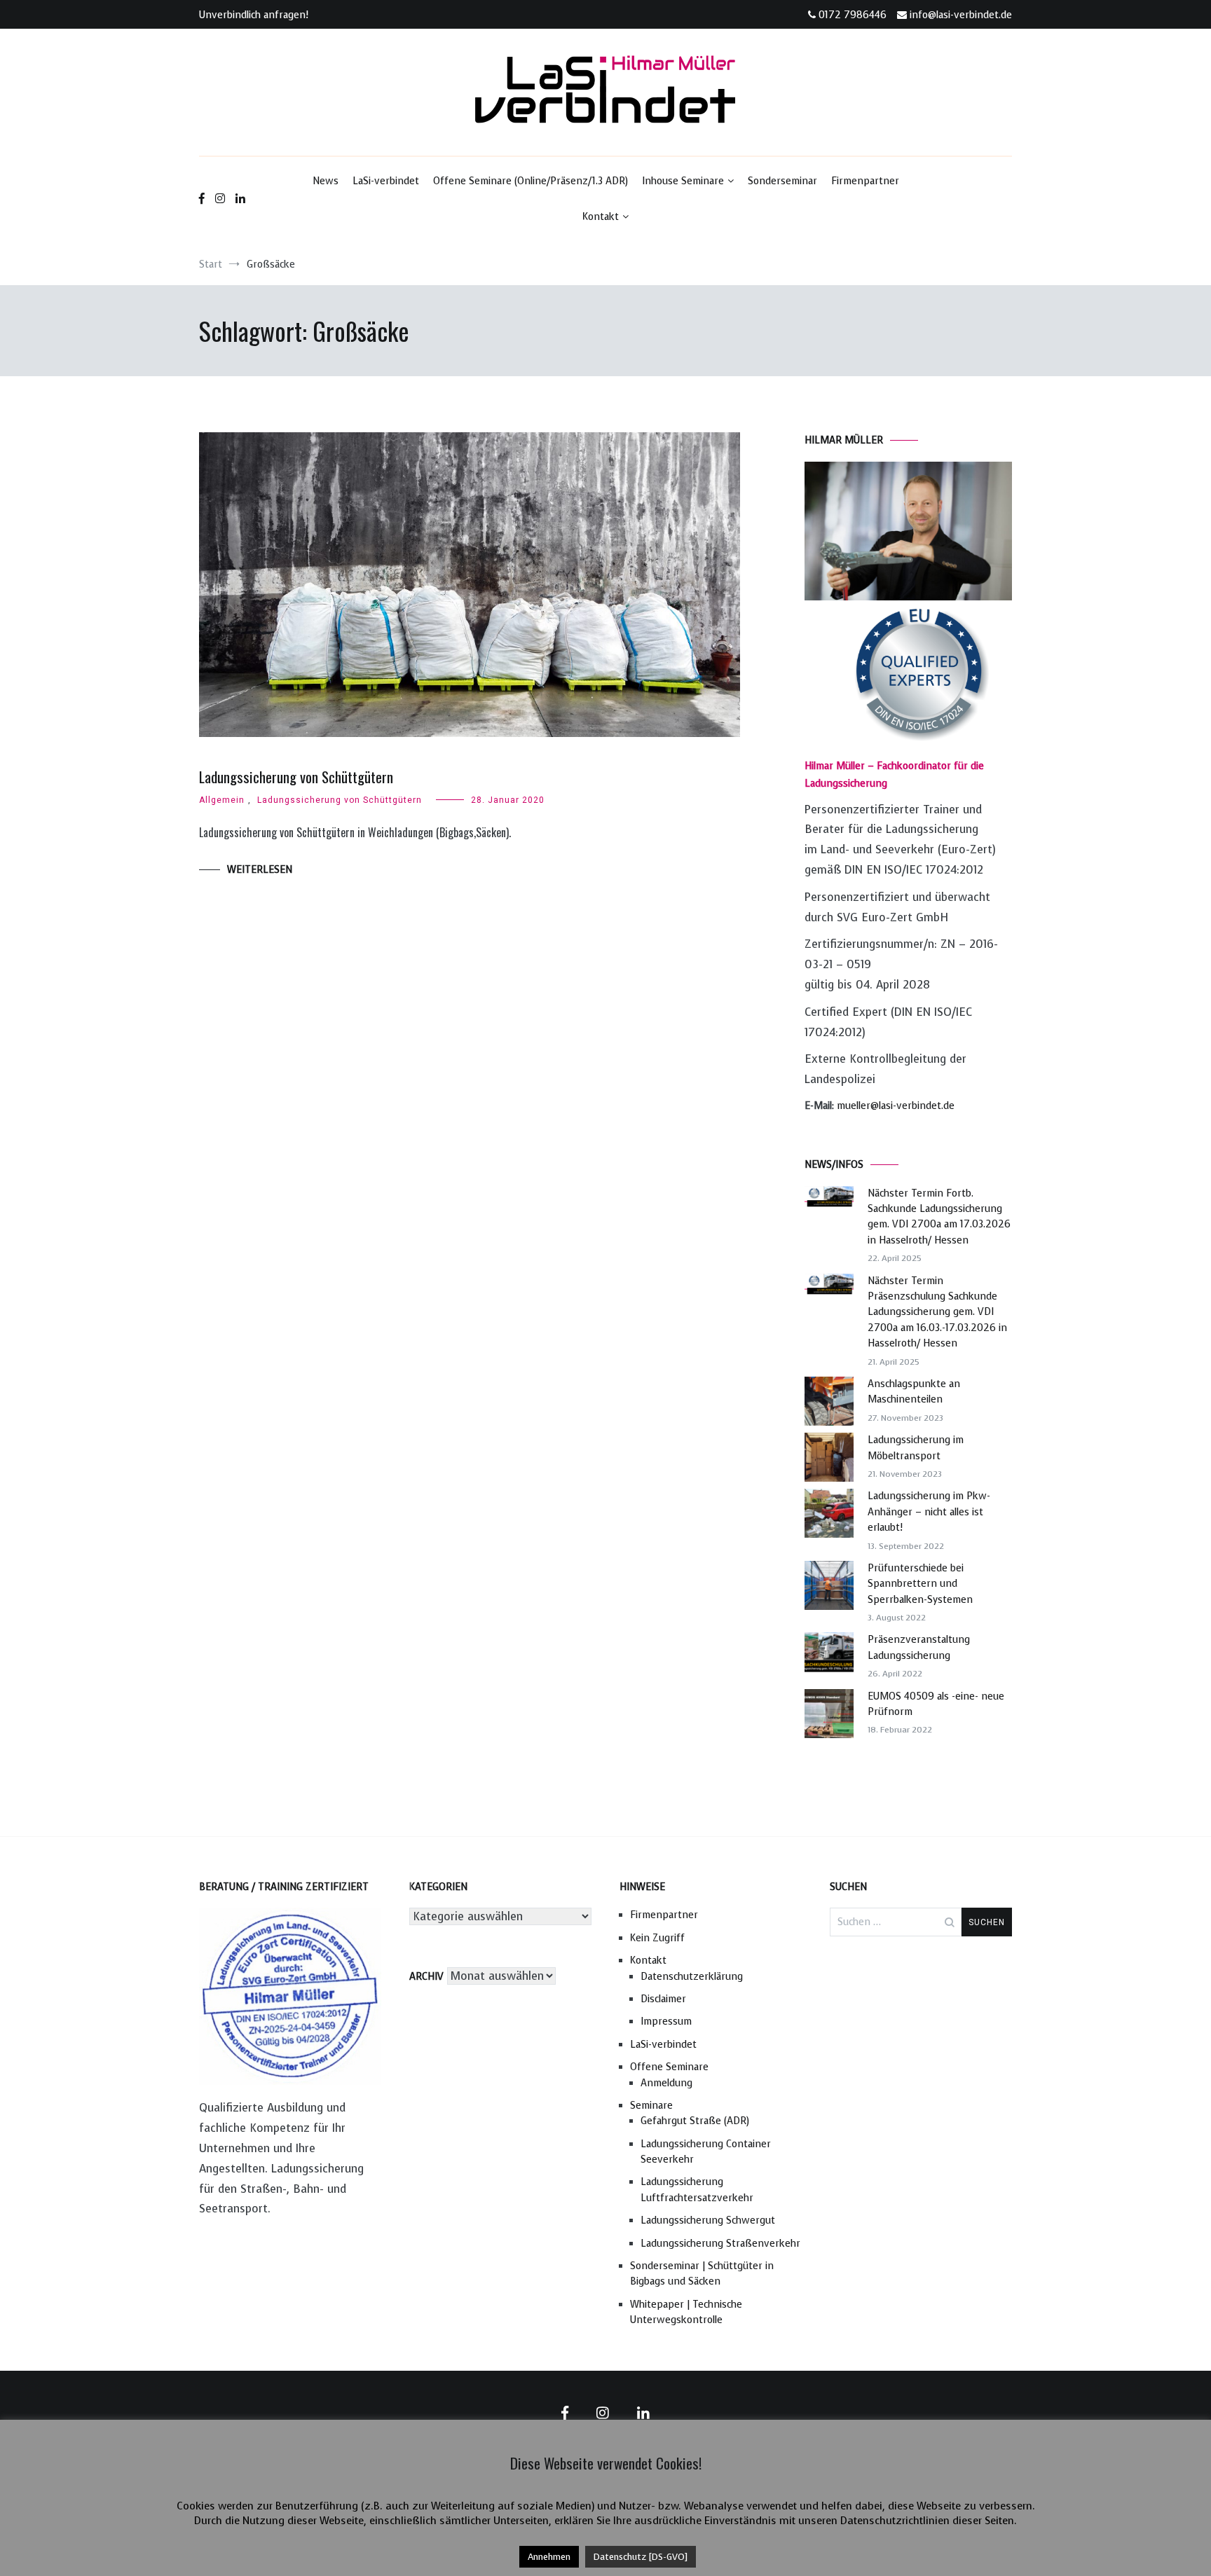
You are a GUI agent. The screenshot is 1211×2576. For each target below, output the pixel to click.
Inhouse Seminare (683, 181)
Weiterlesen (260, 870)
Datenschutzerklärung (692, 1977)
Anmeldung (666, 2083)
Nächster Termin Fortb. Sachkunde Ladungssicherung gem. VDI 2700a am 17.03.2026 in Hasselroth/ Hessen (939, 1217)
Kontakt (601, 217)
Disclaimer (663, 1999)
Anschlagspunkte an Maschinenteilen (914, 1392)
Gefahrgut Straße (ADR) (695, 2121)
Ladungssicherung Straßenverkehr (720, 2244)
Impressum (666, 2021)
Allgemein (222, 800)
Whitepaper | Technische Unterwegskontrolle (686, 2312)
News (326, 181)
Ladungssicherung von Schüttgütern (296, 777)
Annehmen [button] (549, 2557)
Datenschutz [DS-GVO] (641, 2557)
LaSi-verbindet (386, 181)
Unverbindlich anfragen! (254, 15)
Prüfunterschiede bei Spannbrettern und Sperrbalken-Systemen (920, 1584)
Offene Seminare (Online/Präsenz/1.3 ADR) (531, 181)
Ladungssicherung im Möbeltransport (916, 1448)
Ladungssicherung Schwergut (708, 2220)
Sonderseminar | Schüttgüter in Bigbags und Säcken (702, 2274)
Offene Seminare (669, 2067)
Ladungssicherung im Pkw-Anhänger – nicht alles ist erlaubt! (929, 1512)
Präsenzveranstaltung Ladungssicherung (919, 1647)
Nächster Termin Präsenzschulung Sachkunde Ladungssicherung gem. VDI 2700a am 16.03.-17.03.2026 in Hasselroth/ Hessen (937, 1313)
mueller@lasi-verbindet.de (896, 1106)
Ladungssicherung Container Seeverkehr (706, 2152)
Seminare (651, 2106)
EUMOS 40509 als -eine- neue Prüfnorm (936, 1704)
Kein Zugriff (657, 1938)
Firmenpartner (865, 181)
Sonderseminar (782, 181)
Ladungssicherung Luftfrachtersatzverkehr (697, 2190)
